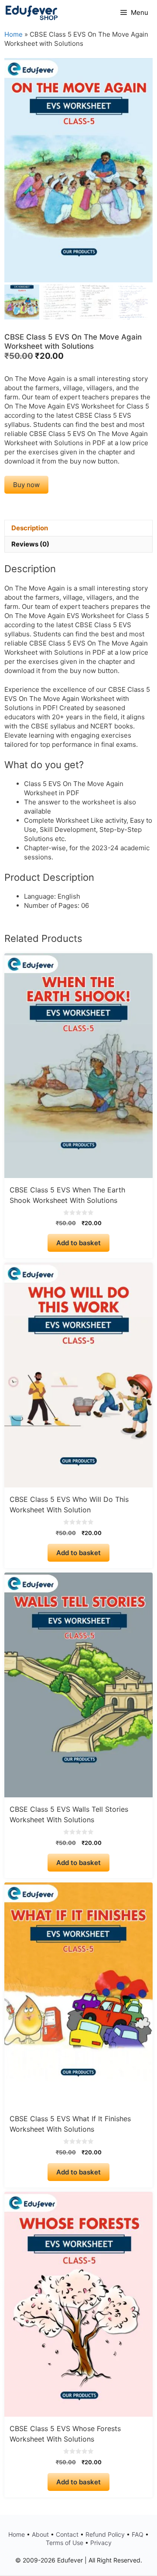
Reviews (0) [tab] (30, 544)
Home (14, 34)
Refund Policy (105, 2534)
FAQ (138, 2534)
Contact (67, 2534)
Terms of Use (65, 2543)
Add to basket (78, 1243)
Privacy (101, 2543)
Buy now (26, 485)
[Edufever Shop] (32, 13)
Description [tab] (30, 528)
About (40, 2534)
